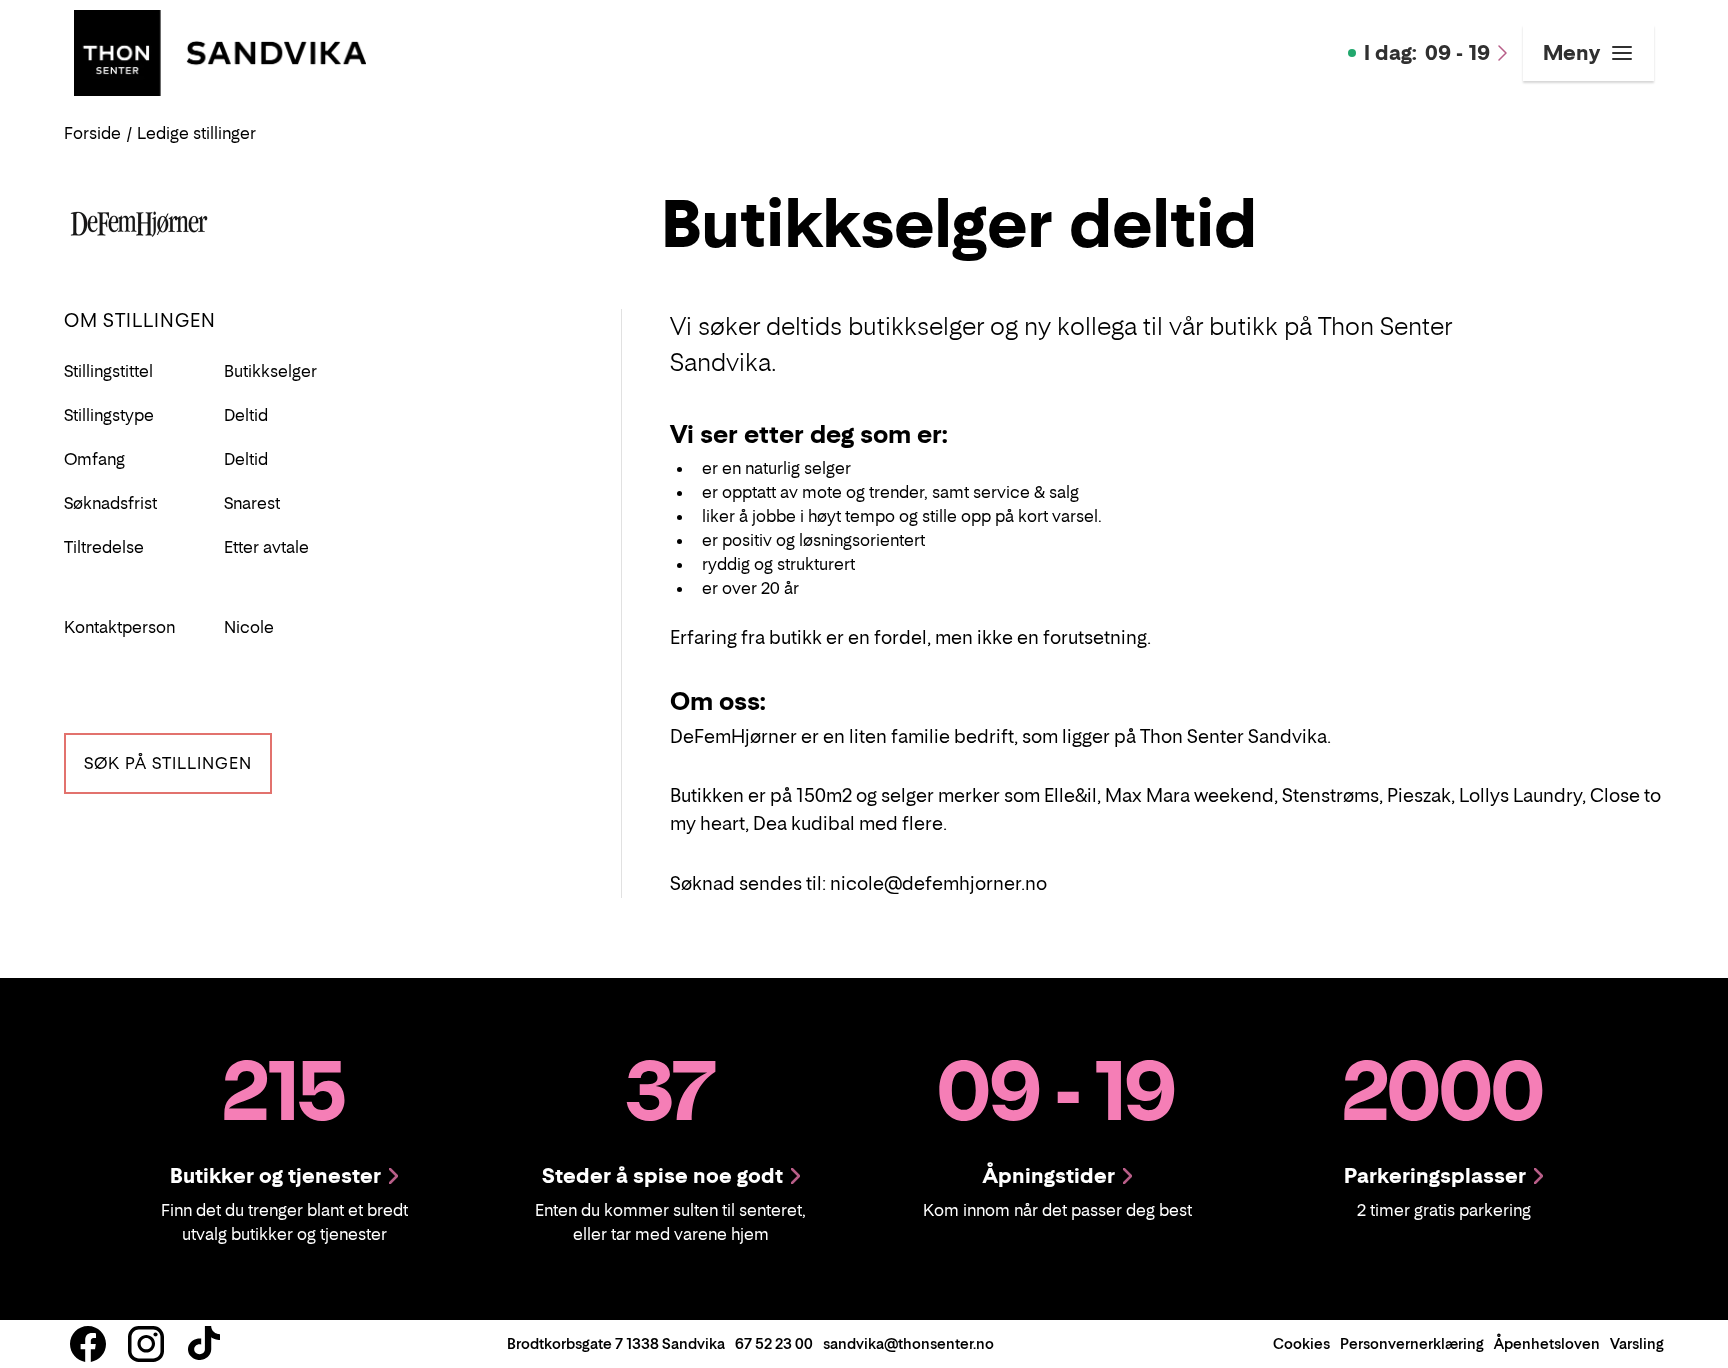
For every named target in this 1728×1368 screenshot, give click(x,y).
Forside (92, 133)
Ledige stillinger (196, 133)
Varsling (1637, 1343)
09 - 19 (1427, 53)
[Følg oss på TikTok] (204, 1344)
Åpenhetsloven (1547, 1343)
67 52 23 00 (774, 1343)
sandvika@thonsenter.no (908, 1343)
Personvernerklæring (1412, 1343)
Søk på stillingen (168, 763)
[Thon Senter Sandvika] (220, 51)
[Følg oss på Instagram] (146, 1344)
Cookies (1301, 1343)
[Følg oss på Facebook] (88, 1344)
